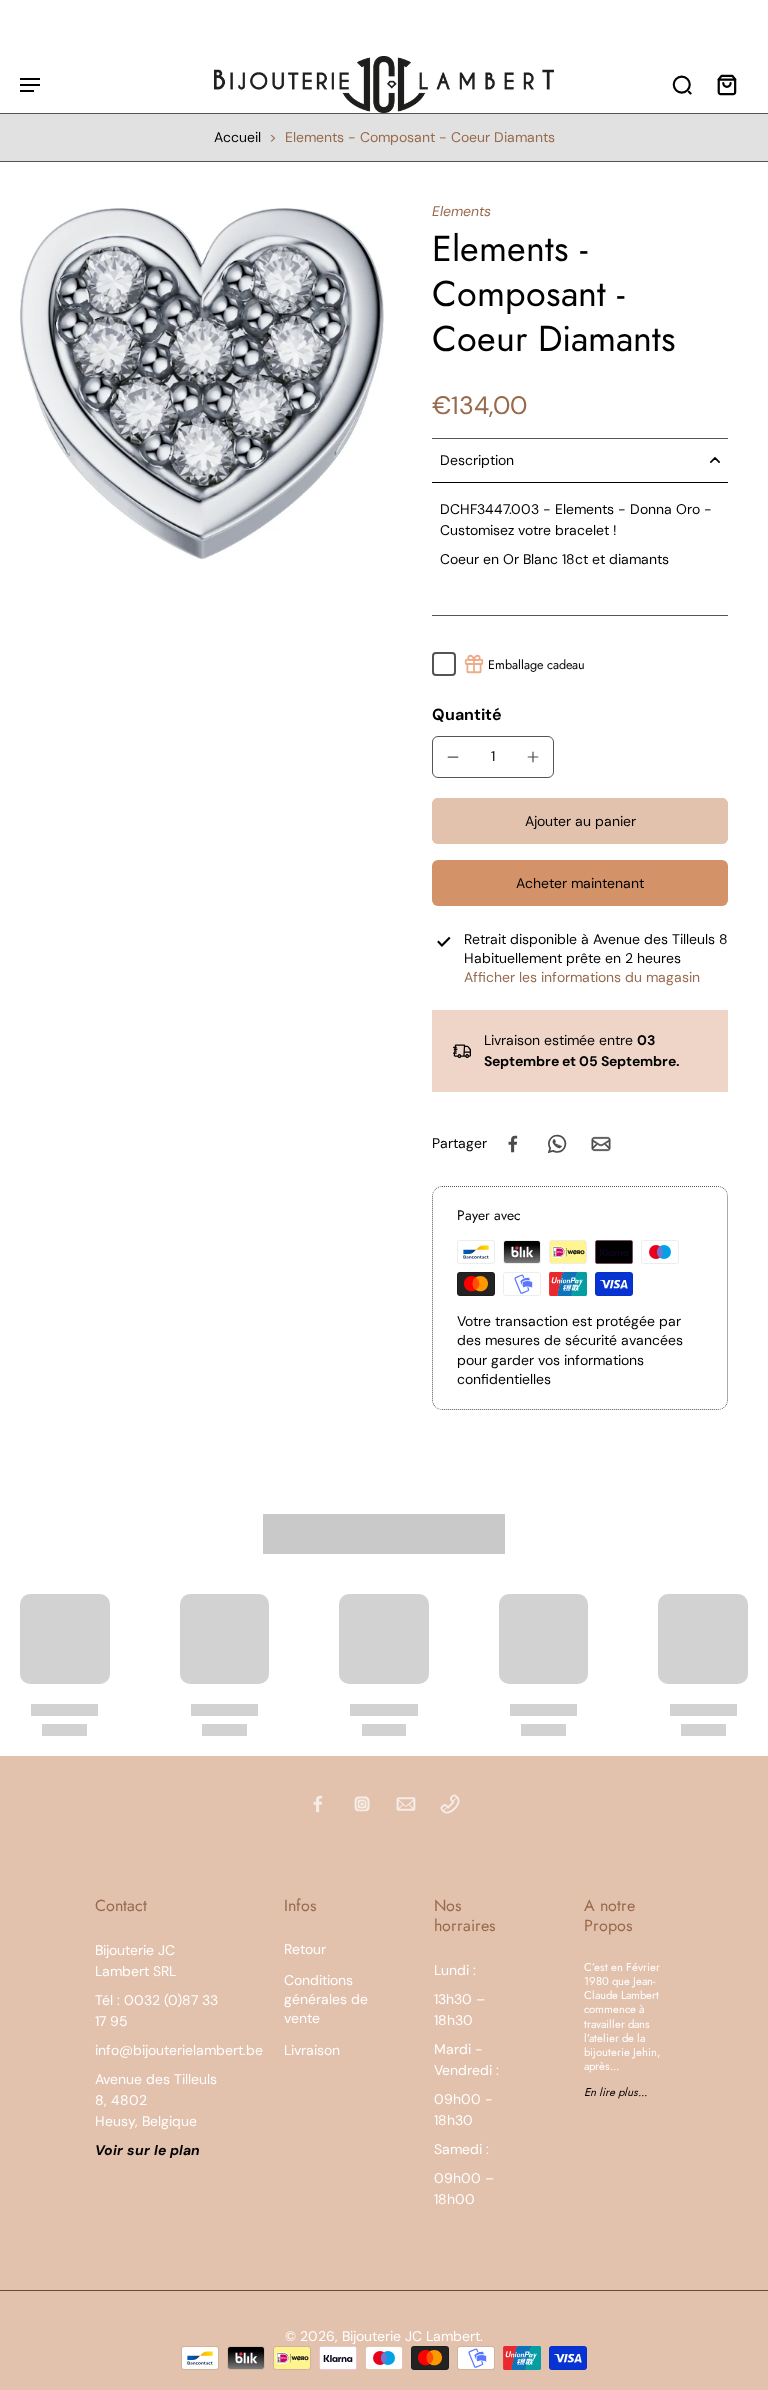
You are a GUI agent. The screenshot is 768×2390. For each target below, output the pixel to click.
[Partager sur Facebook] (513, 1144)
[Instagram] (362, 1804)
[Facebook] (318, 1804)
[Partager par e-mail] (601, 1144)
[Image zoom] (202, 384)
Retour (305, 1949)
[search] (682, 84)
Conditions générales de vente (326, 1999)
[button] (580, 821)
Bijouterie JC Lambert (411, 2336)
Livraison (312, 2050)
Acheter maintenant (580, 883)
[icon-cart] (726, 84)
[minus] (453, 757)
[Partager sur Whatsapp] (557, 1144)
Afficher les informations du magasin (582, 977)
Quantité (467, 714)
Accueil (237, 137)
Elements (461, 211)
